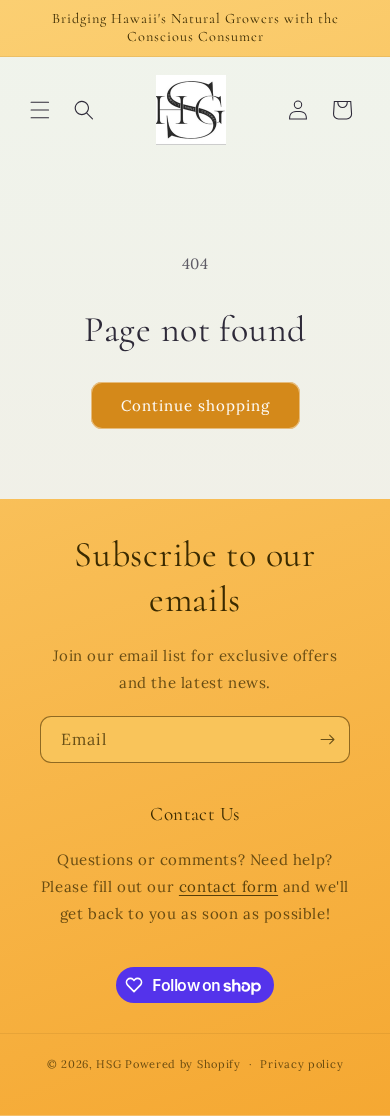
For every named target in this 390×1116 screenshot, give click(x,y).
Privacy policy (301, 1064)
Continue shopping (195, 405)
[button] (40, 110)
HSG (108, 1064)
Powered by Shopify (183, 1064)
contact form (228, 886)
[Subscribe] (327, 739)
